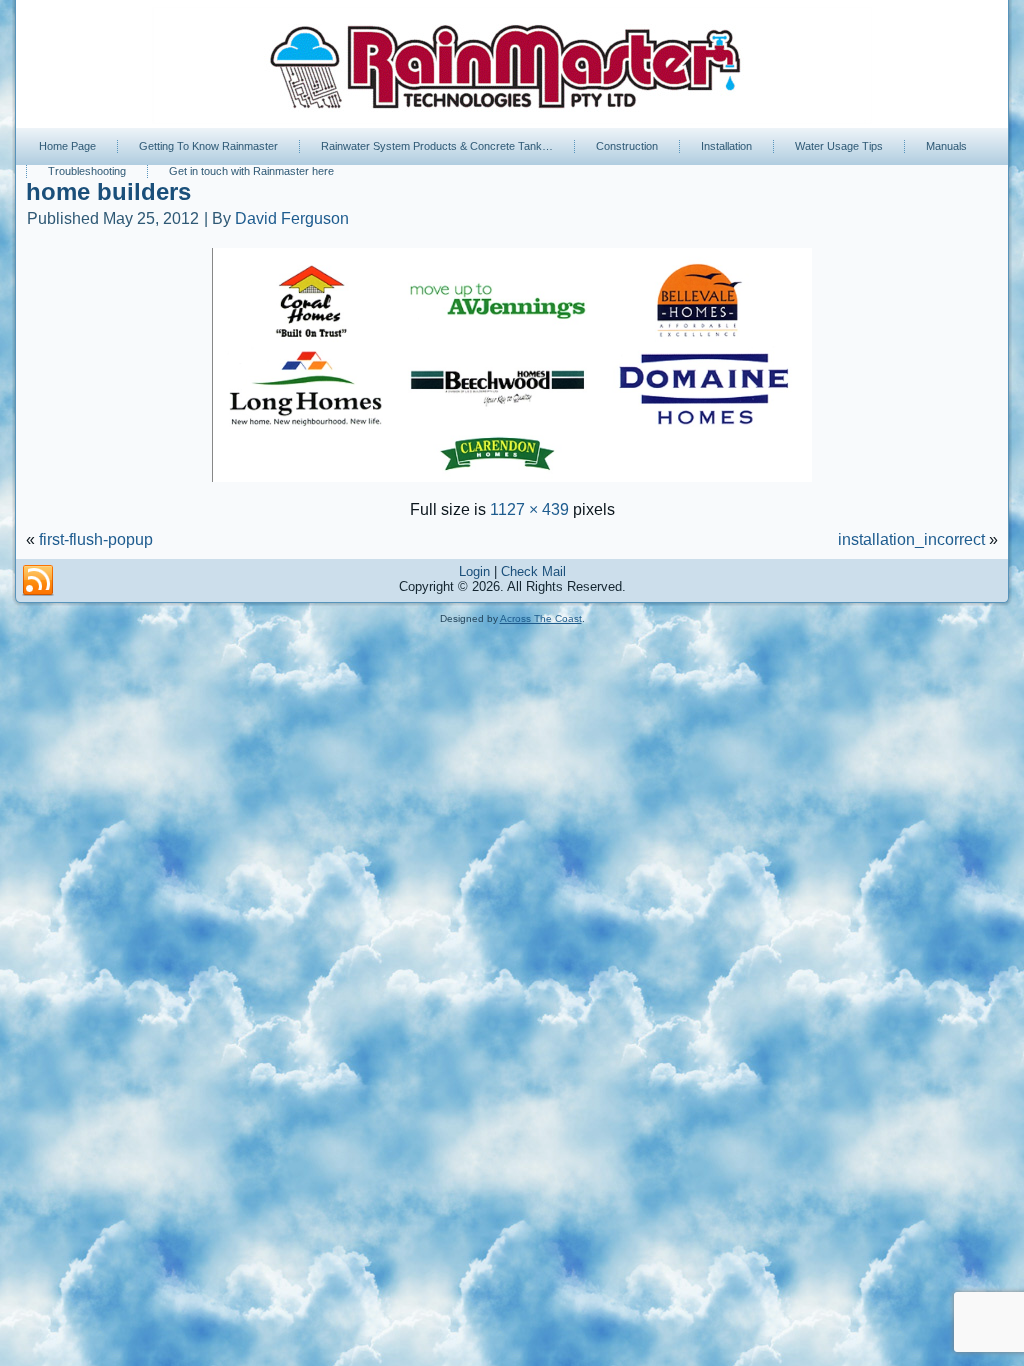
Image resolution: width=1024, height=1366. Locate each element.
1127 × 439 (529, 509)
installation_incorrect (911, 539)
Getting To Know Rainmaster (208, 146)
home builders (108, 191)
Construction (627, 146)
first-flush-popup (96, 539)
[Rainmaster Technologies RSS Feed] (38, 581)
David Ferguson (292, 218)
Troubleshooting (87, 171)
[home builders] (512, 483)
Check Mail (533, 571)
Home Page (67, 146)
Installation (726, 146)
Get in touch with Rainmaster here (251, 171)
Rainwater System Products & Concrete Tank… (437, 146)
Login (474, 571)
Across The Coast (541, 618)
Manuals (946, 146)
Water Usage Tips (839, 146)
